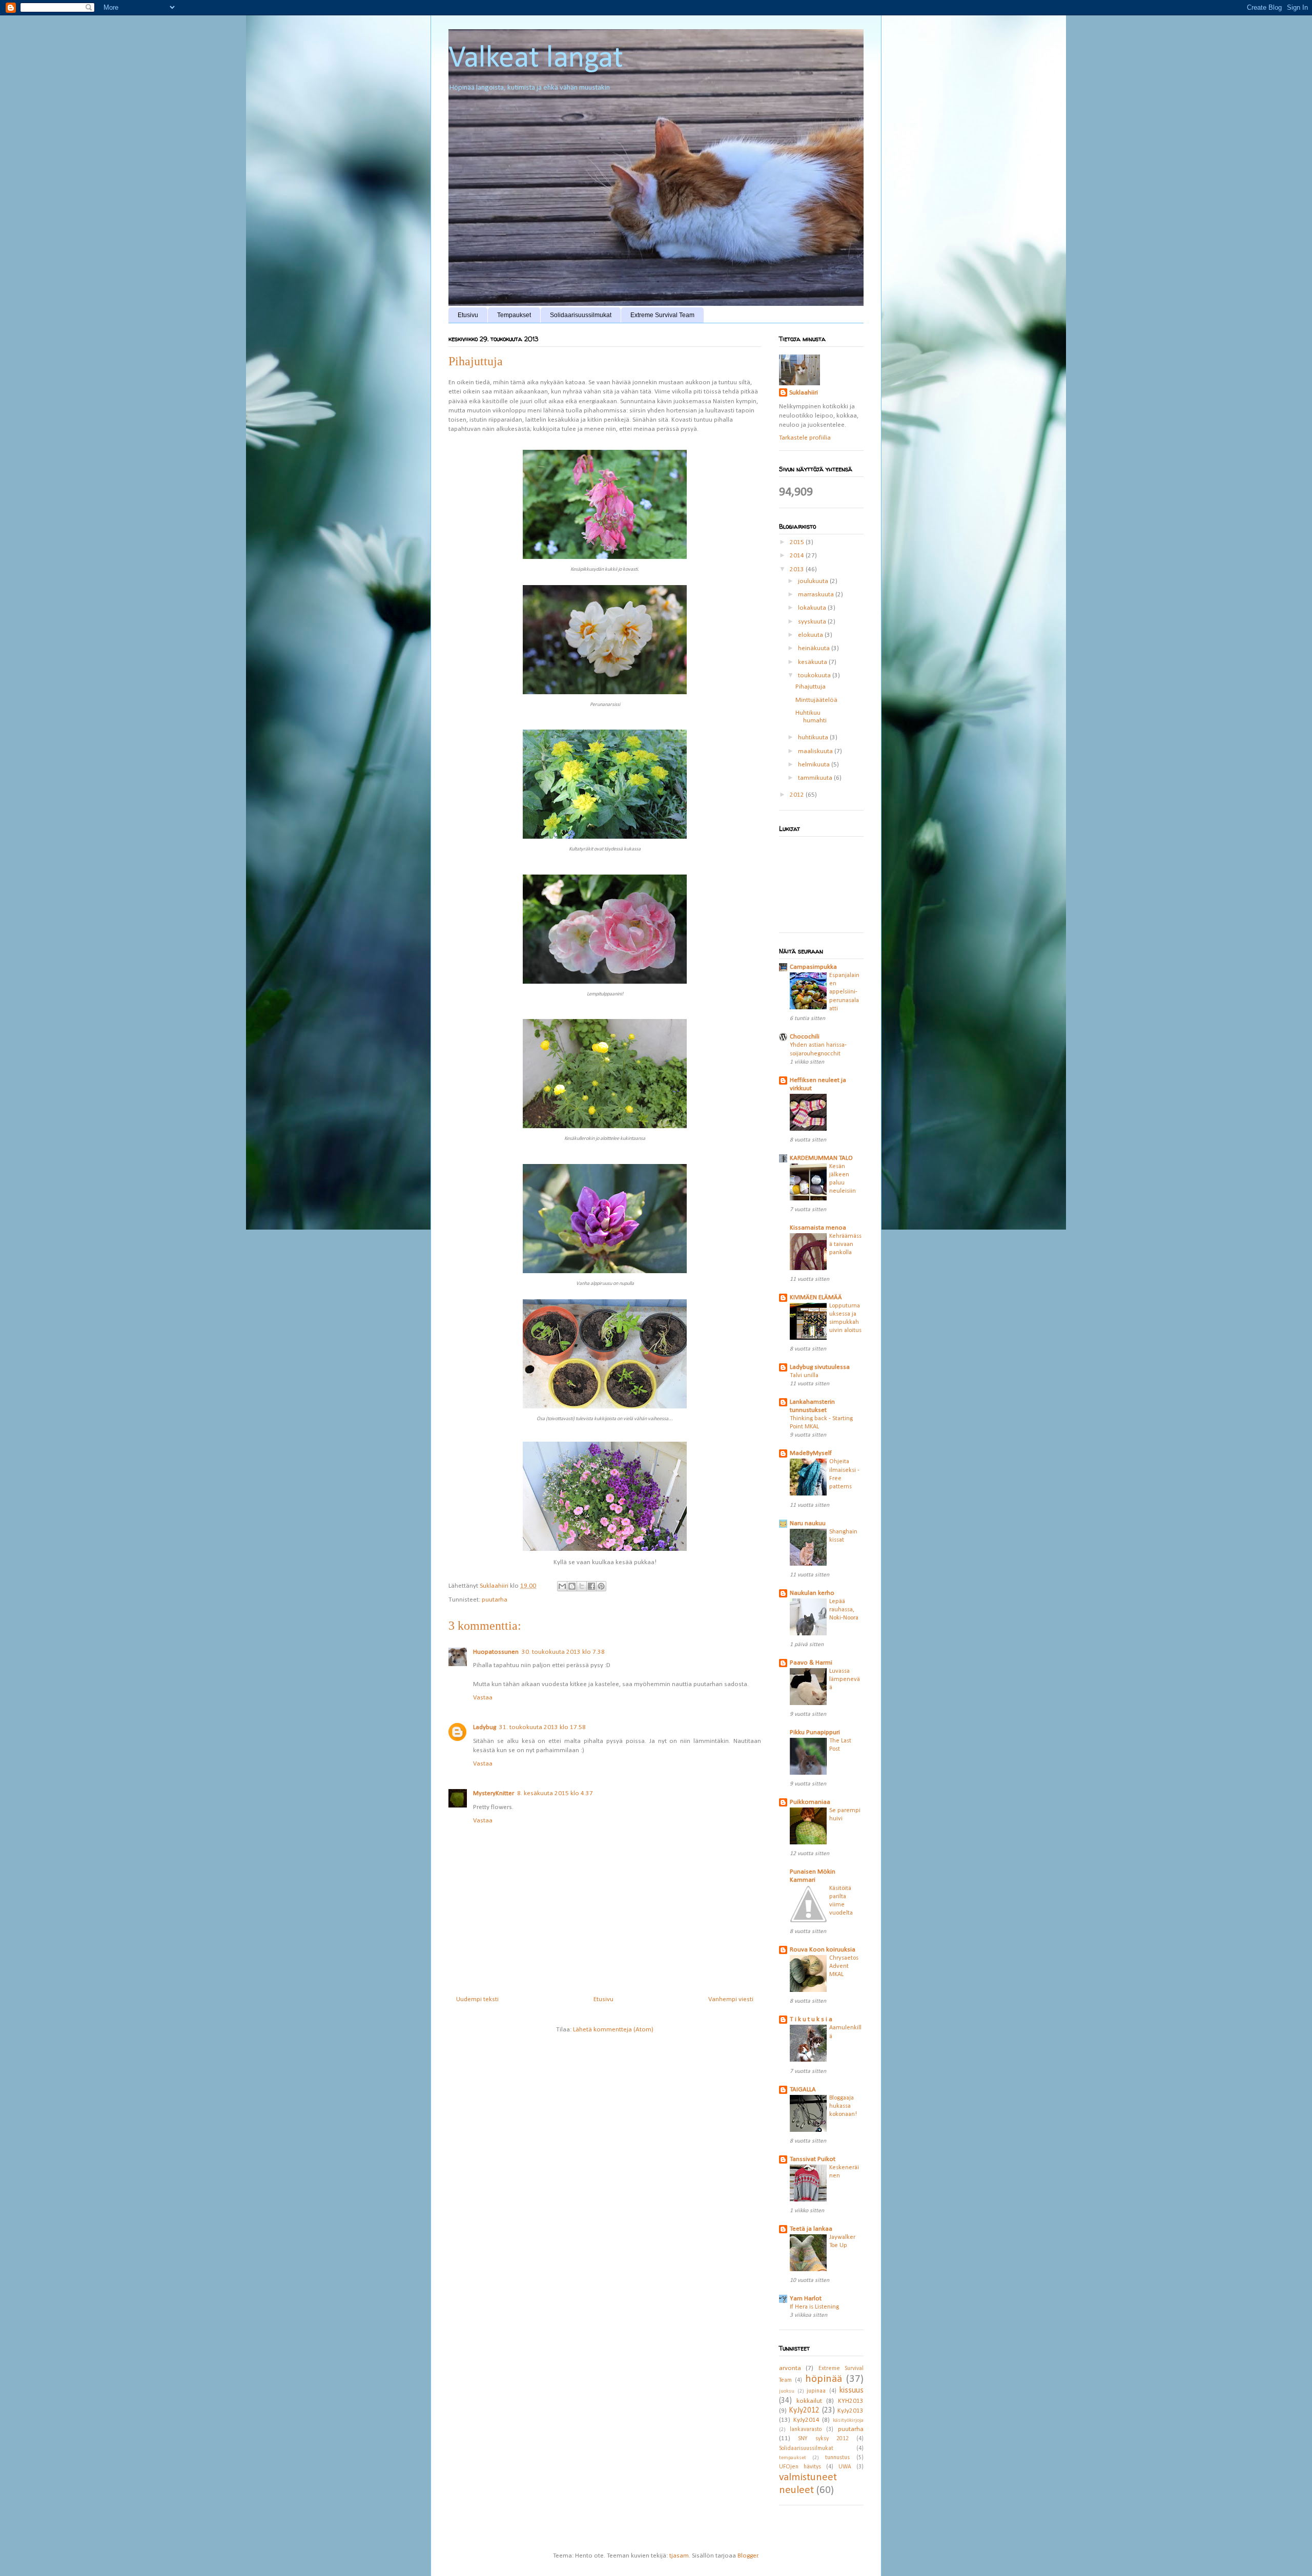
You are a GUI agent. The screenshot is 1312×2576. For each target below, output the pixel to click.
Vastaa (483, 1698)
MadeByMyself (811, 1453)
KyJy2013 (850, 2411)
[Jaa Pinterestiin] (601, 1586)
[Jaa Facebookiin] (591, 1586)
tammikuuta (816, 778)
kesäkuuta (813, 662)
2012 (798, 795)
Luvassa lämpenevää (845, 1679)
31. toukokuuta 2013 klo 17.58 (542, 1727)
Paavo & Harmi (811, 1663)
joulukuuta (814, 581)
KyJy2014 (806, 2420)
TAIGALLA (803, 2090)
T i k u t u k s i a (811, 2019)
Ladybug (485, 1727)
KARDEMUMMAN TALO (821, 1158)
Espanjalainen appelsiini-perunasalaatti (844, 992)
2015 (798, 542)
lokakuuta (813, 608)
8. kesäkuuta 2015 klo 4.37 (555, 1793)
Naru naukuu (808, 1523)
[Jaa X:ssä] (582, 1586)
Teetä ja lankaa (811, 2229)
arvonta (790, 2368)
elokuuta (811, 635)
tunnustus (837, 2458)
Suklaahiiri (804, 393)
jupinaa (816, 2391)
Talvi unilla (804, 1376)
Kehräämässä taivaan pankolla (845, 1244)
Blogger (748, 2556)
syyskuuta (813, 622)
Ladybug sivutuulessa (820, 1367)
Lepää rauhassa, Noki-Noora (844, 1610)
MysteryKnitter (494, 1793)
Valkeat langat (536, 59)
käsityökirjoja (848, 2421)
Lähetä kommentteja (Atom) (613, 2030)
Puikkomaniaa (810, 1802)
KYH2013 (851, 2401)
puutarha (495, 1600)
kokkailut (809, 2401)
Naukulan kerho (812, 1593)
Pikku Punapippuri (815, 1732)
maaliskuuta (816, 751)
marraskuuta (817, 595)
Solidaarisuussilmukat (581, 315)
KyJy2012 (804, 2411)
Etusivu (468, 315)
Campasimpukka (813, 967)
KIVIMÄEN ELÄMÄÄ (816, 1297)
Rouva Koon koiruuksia (823, 1950)
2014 (798, 556)
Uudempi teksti (477, 1999)
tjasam (679, 2556)
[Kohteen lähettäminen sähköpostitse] (562, 1586)
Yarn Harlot (806, 2299)
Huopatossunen (496, 1652)
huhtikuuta (814, 738)
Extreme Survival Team (662, 315)
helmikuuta (815, 765)
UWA (845, 2467)
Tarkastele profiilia (805, 438)
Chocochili (805, 1037)
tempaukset (793, 2458)
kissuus (852, 2391)
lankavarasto (806, 2429)
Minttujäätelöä (816, 700)
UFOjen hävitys (800, 2467)
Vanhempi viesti (731, 1999)
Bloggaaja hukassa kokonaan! (843, 2106)
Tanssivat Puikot (813, 2159)
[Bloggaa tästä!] (572, 1586)
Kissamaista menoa (818, 1228)
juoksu (787, 2391)
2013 (798, 569)
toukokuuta (815, 676)
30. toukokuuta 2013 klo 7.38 (563, 1652)
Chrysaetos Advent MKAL (844, 1966)
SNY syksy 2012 (823, 2439)
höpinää (824, 2379)
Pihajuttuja (811, 687)
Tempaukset (514, 315)
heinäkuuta (815, 648)
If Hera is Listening (814, 2307)
